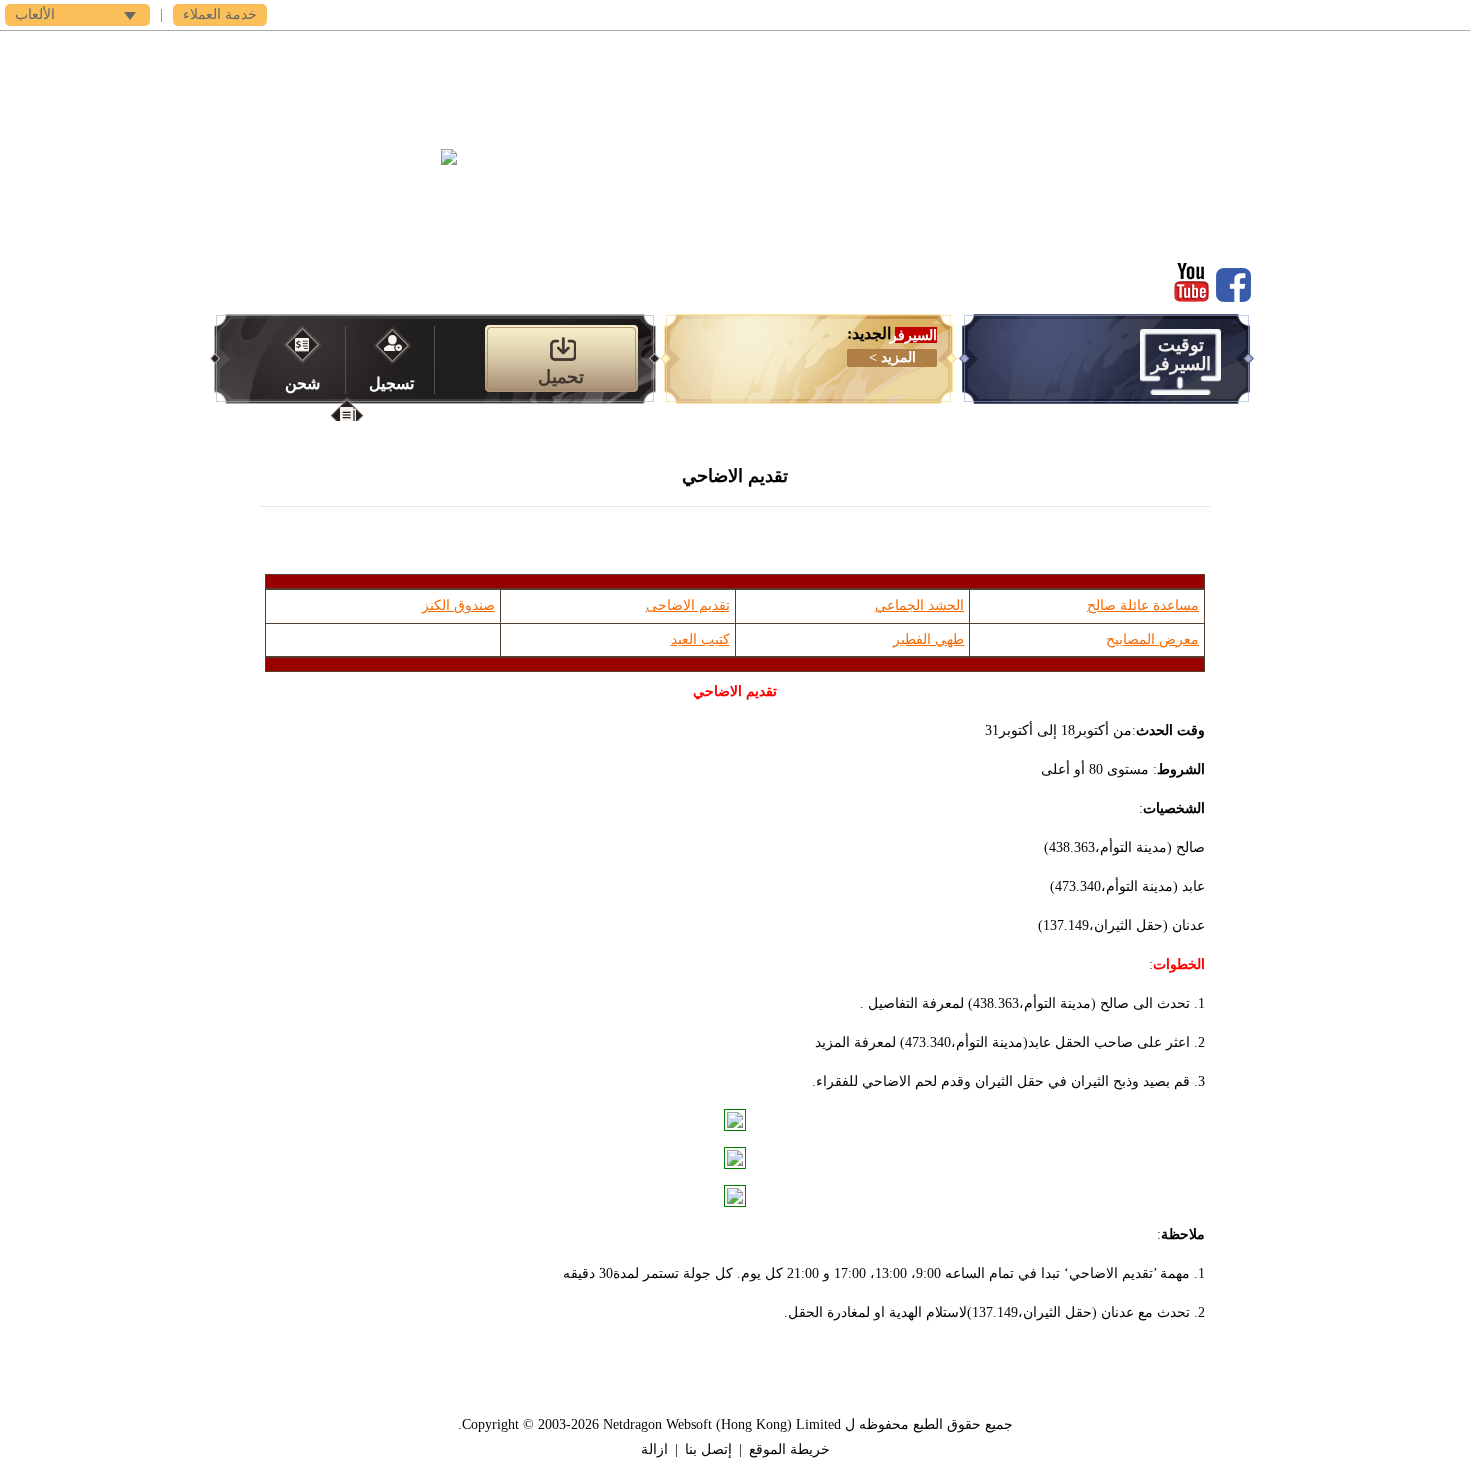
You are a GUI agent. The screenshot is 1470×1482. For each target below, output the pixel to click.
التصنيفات (735, 50)
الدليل (825, 50)
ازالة (654, 1449)
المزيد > (892, 357)
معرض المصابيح (1152, 639)
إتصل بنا (708, 1449)
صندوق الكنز (458, 605)
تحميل (915, 50)
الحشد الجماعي (919, 605)
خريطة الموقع (789, 1449)
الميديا (645, 50)
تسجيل (391, 383)
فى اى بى (465, 50)
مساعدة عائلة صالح (1143, 605)
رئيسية (1095, 50)
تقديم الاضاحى (688, 605)
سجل (1005, 50)
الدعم (375, 50)
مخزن (555, 50)
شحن (302, 383)
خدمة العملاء (220, 14)
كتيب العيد (700, 639)
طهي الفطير (928, 639)
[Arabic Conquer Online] (357, 197)
